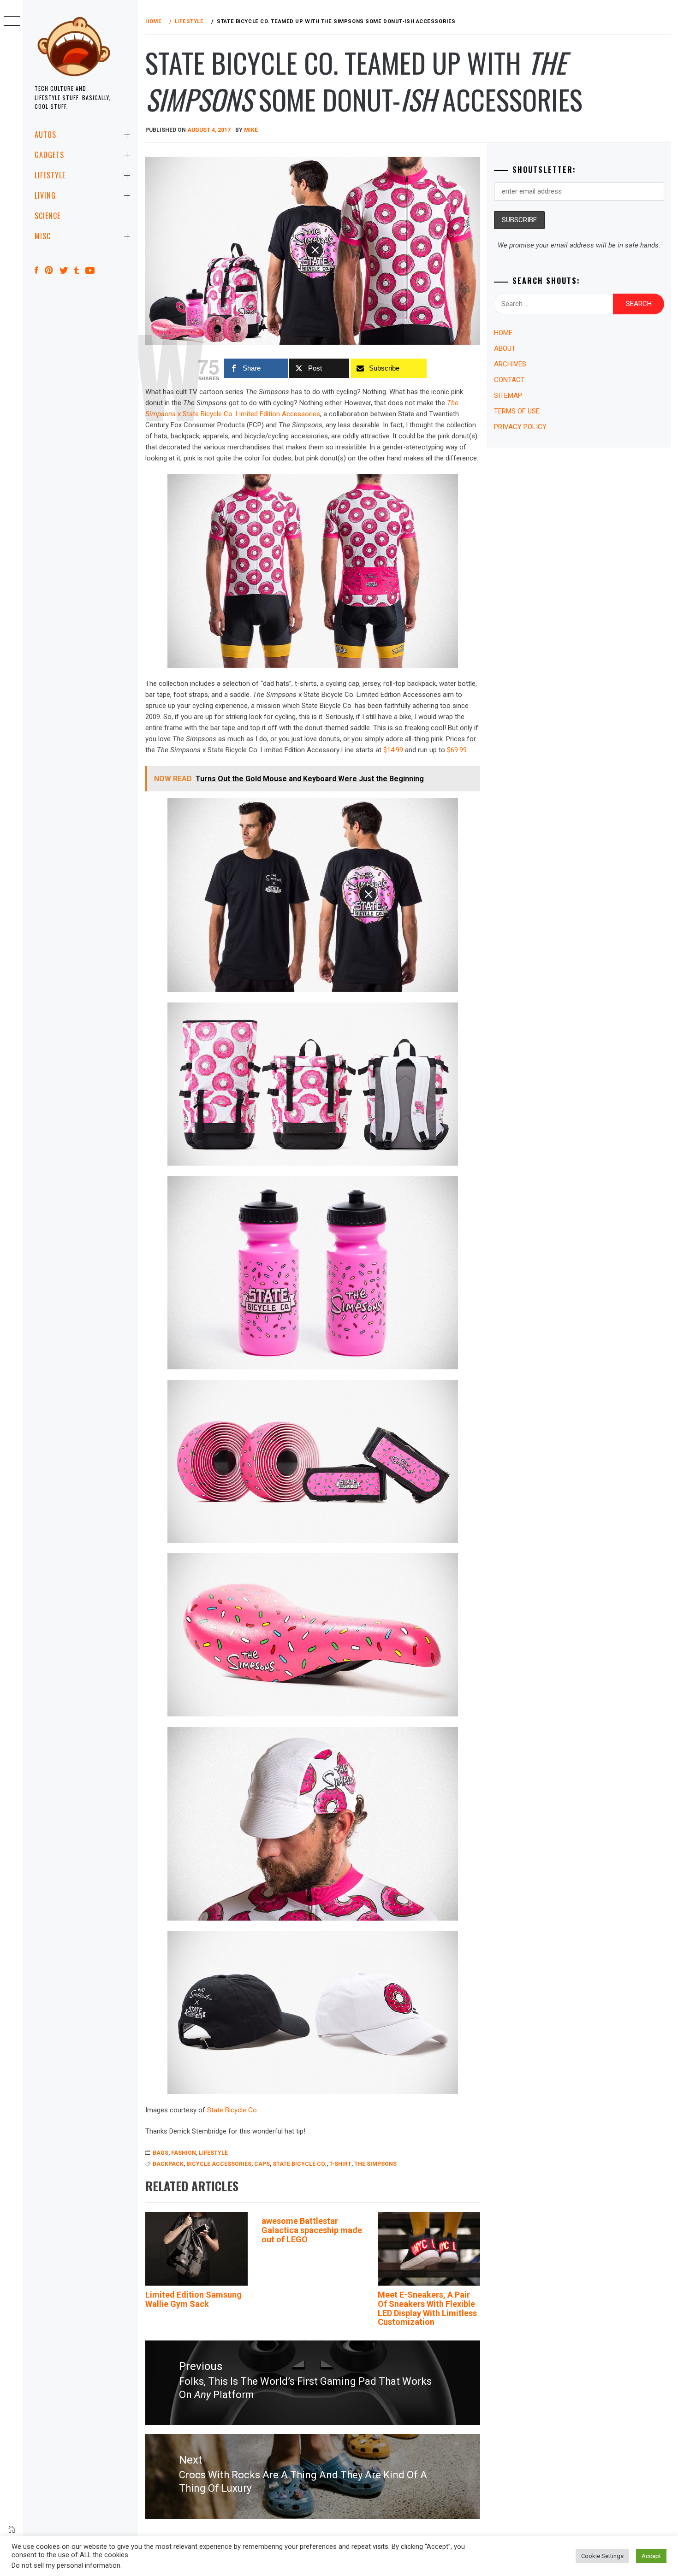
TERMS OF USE (517, 411)
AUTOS (45, 135)
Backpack (168, 2164)
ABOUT (505, 348)
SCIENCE (48, 216)
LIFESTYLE (50, 175)
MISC (43, 236)
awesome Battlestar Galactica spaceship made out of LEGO (312, 2230)
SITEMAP (508, 395)
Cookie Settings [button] (602, 2556)
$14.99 (393, 750)
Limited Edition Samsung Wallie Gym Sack (193, 2299)
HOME (503, 333)
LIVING (45, 195)
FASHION (184, 2153)
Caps (262, 2164)
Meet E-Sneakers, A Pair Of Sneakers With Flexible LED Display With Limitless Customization (427, 2308)
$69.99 (457, 750)
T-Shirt (340, 2164)
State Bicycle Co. (233, 2110)
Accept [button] (651, 2556)
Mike (251, 130)
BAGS (161, 2153)
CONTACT (509, 380)
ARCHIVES (510, 364)
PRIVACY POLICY (520, 427)
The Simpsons (375, 2164)
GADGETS (49, 155)
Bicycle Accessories (219, 2164)
